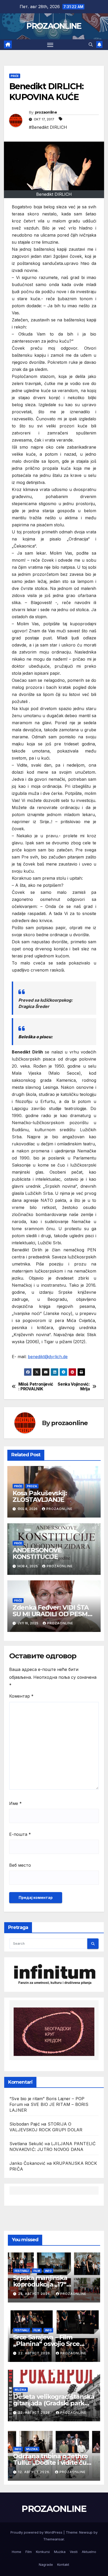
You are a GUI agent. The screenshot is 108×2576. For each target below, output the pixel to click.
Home (17, 2552)
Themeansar (54, 2539)
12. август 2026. (35, 2472)
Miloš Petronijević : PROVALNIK (36, 1387)
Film (37, 2271)
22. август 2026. (35, 2353)
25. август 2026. (35, 2294)
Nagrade (46, 2564)
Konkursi (43, 2552)
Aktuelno (89, 2552)
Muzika (20, 2390)
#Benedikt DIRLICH (48, 127)
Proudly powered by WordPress (37, 2532)
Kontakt (63, 2564)
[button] (91, 44)
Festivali (22, 2271)
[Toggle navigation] (50, 45)
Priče (15, 76)
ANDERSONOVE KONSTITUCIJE (38, 1553)
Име (15, 1803)
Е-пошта (20, 1834)
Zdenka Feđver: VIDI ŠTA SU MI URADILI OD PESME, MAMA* (53, 1614)
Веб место (20, 1865)
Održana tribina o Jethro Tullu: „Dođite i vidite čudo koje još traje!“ (54, 2463)
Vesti (74, 2552)
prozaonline (46, 112)
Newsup (86, 2532)
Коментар (21, 1696)
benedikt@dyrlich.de (48, 1357)
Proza (32, 1486)
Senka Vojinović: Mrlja (74, 1387)
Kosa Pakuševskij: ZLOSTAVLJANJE (40, 1496)
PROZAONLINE (54, 26)
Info (48, 2271)
